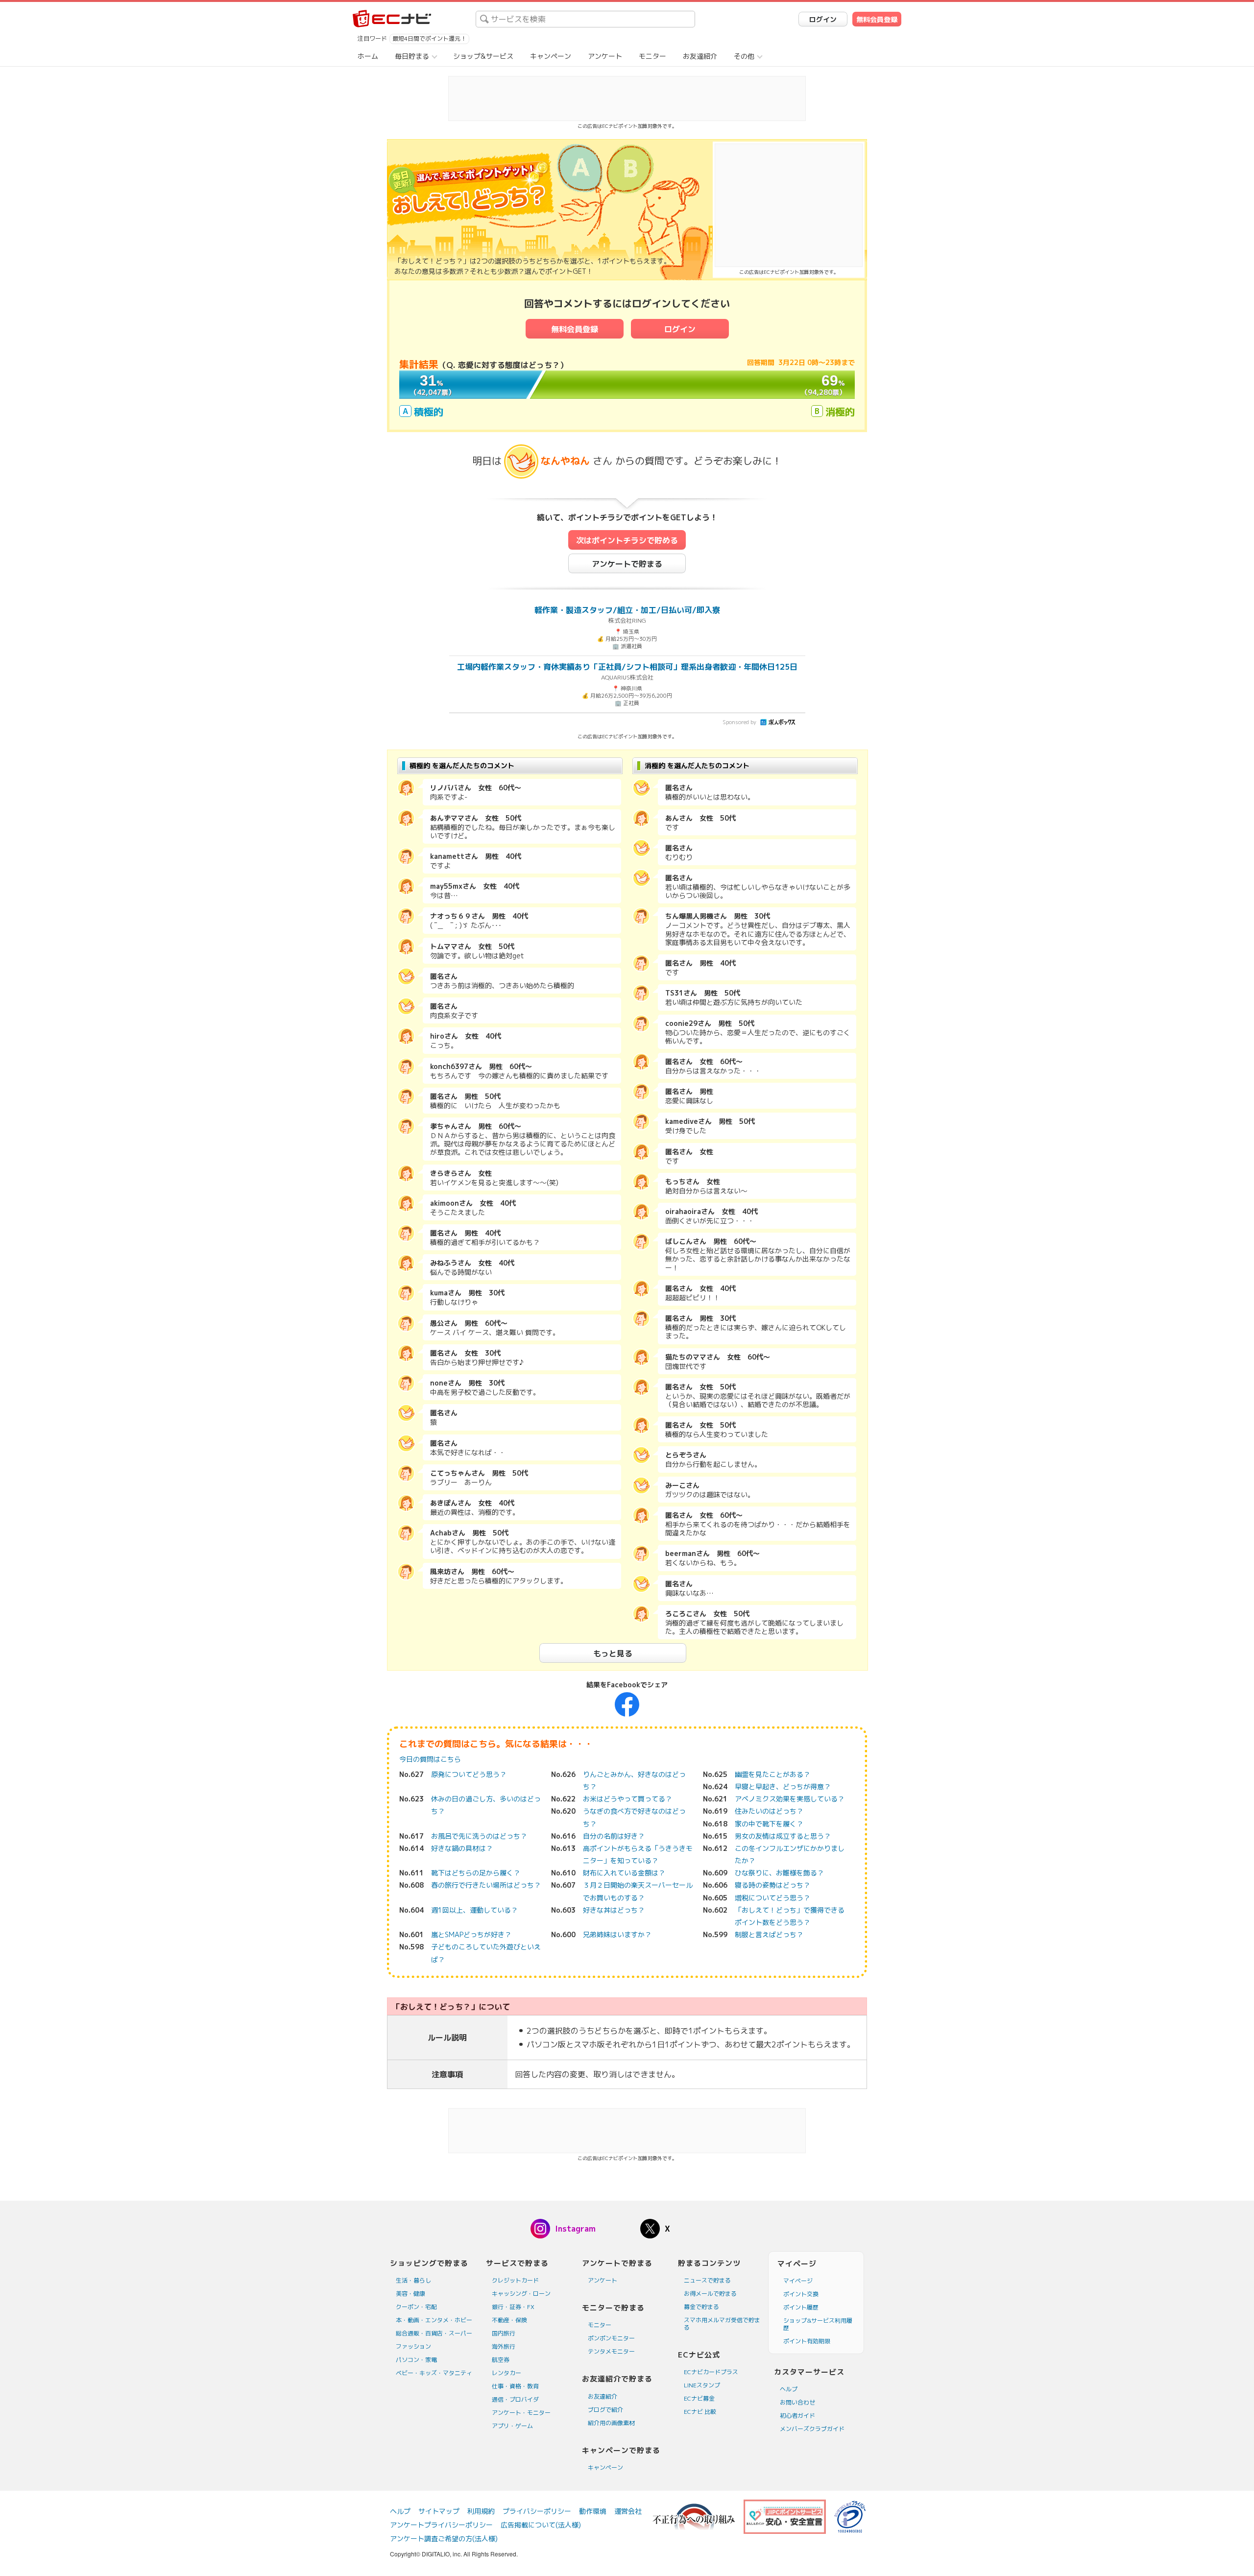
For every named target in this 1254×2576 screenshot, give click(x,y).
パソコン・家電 (416, 2360)
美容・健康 (410, 2294)
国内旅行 (504, 2333)
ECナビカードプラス (711, 2372)
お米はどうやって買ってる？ (627, 1799)
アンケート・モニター (521, 2413)
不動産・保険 (509, 2320)
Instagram (575, 2229)
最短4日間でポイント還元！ (429, 38)
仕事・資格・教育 (515, 2386)
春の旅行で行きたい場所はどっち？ (486, 1885)
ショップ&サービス (483, 56)
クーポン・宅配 (416, 2307)
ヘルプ (789, 2389)
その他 (744, 56)
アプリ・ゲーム (512, 2426)
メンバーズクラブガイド (812, 2429)
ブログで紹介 (605, 2410)
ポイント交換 (801, 2294)
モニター (652, 56)
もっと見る (613, 1653)
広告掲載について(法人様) (541, 2525)
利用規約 (481, 2511)
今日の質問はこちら (430, 1759)
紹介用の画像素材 (611, 2423)
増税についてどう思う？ (772, 1898)
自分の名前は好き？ (614, 1836)
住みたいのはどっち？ (769, 1811)
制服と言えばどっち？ (769, 1934)
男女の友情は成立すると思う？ (783, 1836)
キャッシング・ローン (521, 2294)
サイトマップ (439, 2511)
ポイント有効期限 (807, 2341)
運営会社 (628, 2511)
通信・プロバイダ (515, 2399)
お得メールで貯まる (710, 2294)
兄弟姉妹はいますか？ (617, 1934)
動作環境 (593, 2511)
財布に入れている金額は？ (624, 1873)
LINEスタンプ (702, 2385)
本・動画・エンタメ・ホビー (434, 2320)
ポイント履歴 (801, 2307)
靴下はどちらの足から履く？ (476, 1873)
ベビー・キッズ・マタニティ (434, 2373)
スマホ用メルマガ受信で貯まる (722, 2324)
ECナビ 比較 (700, 2412)
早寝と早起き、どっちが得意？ (783, 1786)
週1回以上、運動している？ (474, 1910)
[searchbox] (585, 19)
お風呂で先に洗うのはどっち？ (479, 1836)
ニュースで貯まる (707, 2280)
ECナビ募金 (699, 2398)
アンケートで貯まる (627, 564)
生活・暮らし (413, 2280)
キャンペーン (551, 56)
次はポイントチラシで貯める (627, 540)
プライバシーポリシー (537, 2511)
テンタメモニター (611, 2351)
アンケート (605, 56)
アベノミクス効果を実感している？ (790, 1799)
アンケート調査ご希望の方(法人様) (444, 2539)
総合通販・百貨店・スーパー (434, 2333)
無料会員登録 (877, 19)
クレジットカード (515, 2280)
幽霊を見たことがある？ (772, 1774)
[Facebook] (627, 1704)
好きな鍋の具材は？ (462, 1848)
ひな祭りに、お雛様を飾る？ (779, 1873)
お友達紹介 (700, 56)
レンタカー (506, 2373)
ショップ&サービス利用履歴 (818, 2324)
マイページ (798, 2281)
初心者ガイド (797, 2416)
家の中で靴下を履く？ (769, 1824)
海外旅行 (504, 2346)
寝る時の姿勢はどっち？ (772, 1885)
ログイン (823, 19)
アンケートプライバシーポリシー (441, 2525)
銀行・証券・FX (513, 2307)
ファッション (413, 2346)
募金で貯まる (701, 2307)
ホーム (368, 56)
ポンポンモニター (611, 2338)
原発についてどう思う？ (469, 1774)
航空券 (501, 2360)
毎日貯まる (412, 56)
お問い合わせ (797, 2402)
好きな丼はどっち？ (614, 1910)
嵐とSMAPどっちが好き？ (471, 1934)
